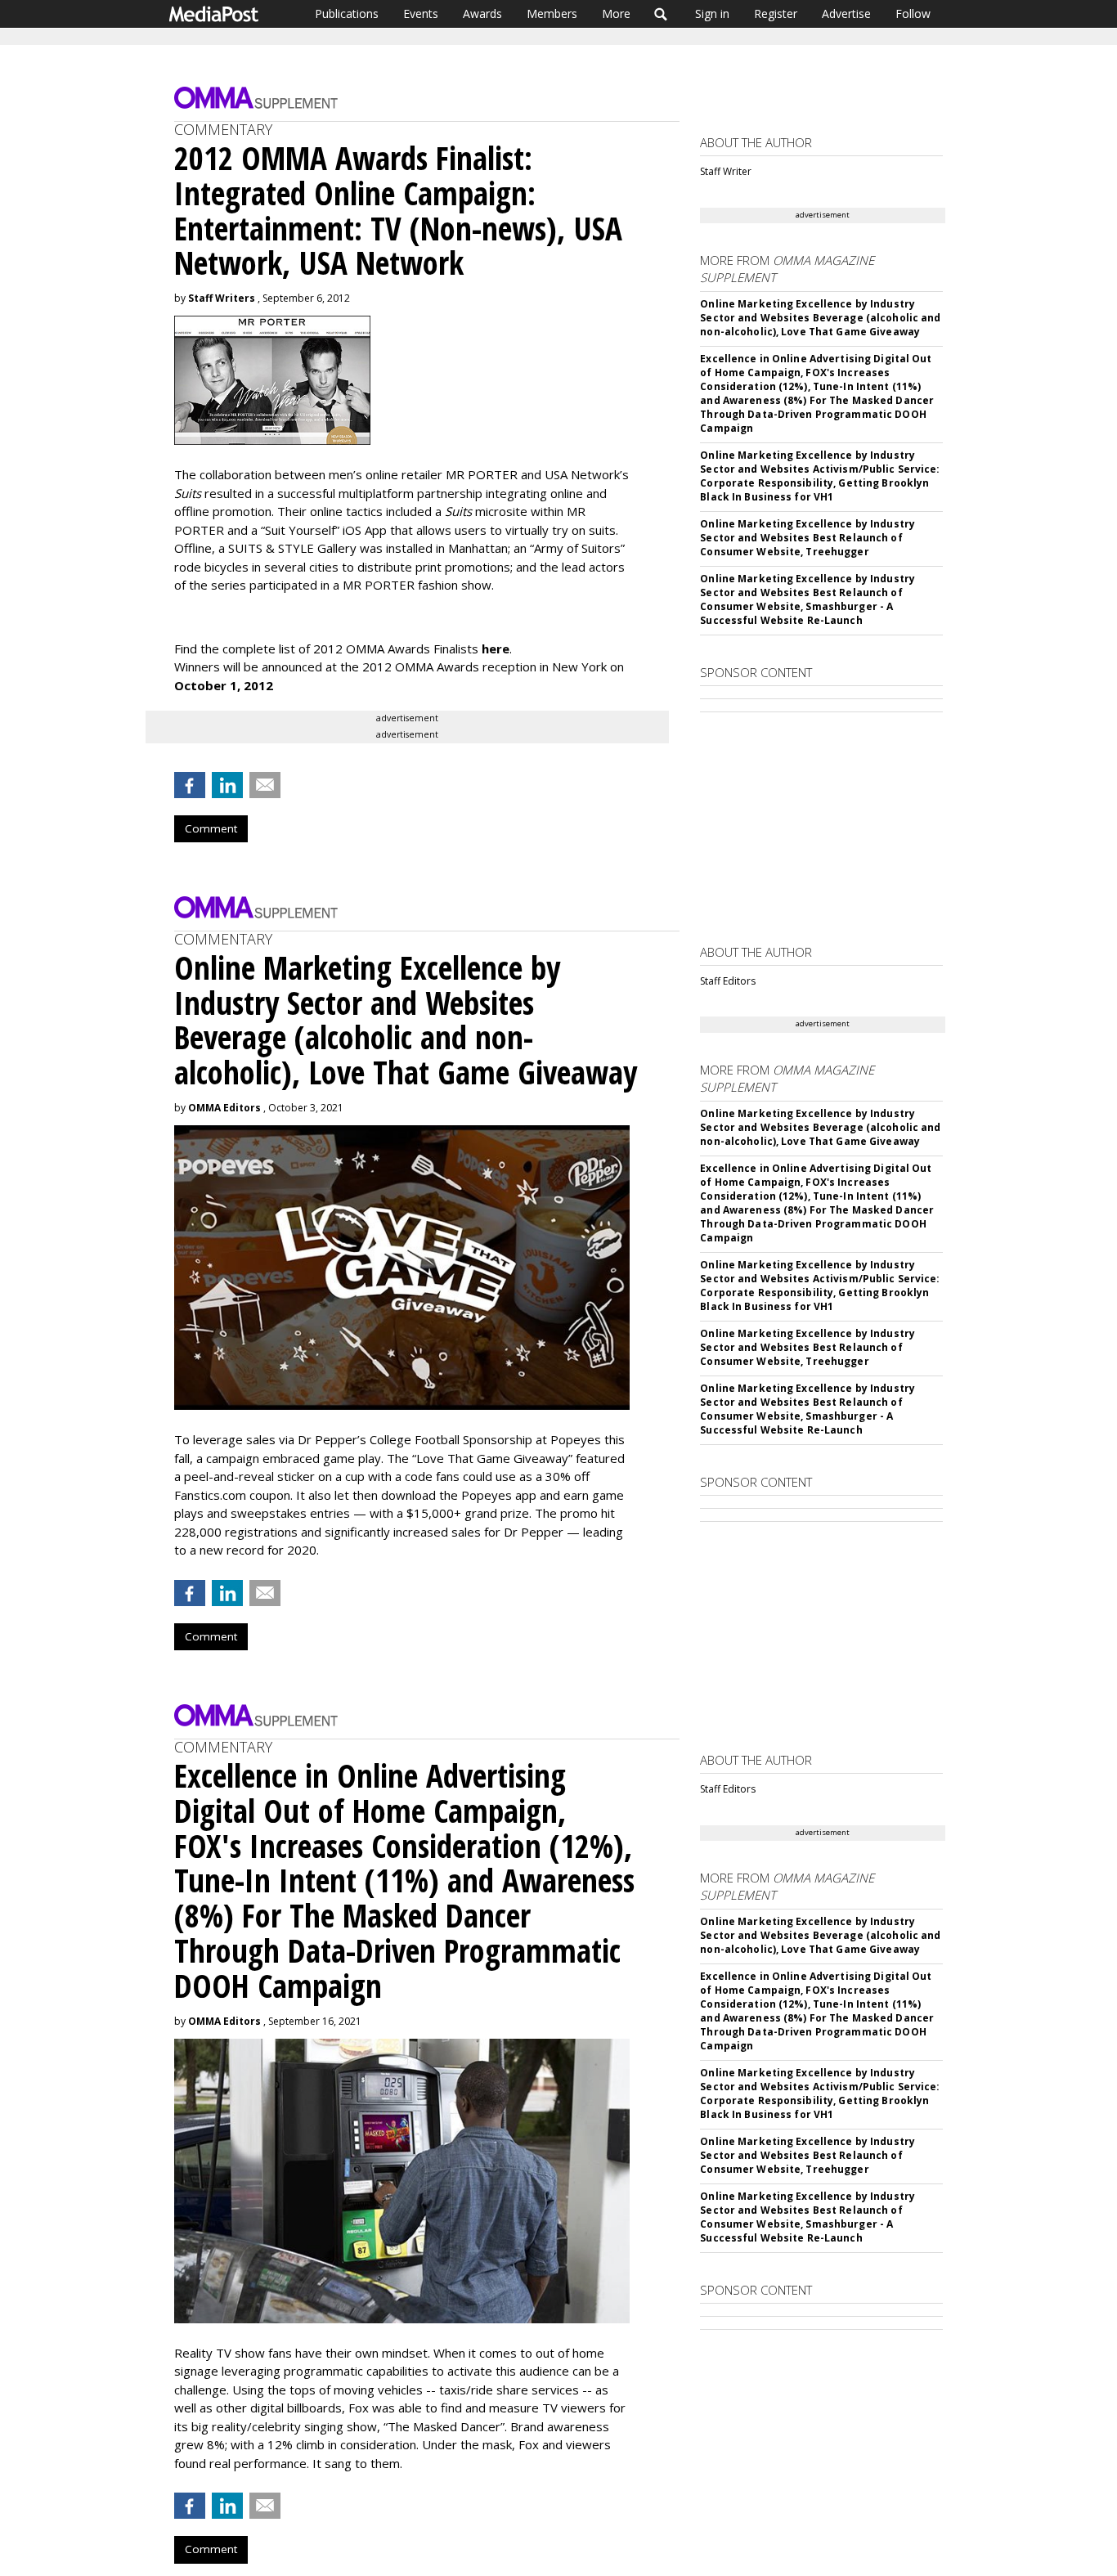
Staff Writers (222, 298)
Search (661, 14)
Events (421, 13)
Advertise (846, 13)
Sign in (712, 13)
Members (552, 13)
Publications (347, 13)
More (616, 13)
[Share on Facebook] (190, 785)
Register (776, 13)
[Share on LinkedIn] (227, 785)
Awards (482, 13)
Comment (211, 828)
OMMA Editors (224, 1108)
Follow (913, 13)
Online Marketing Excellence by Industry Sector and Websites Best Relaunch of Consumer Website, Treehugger (807, 538)
